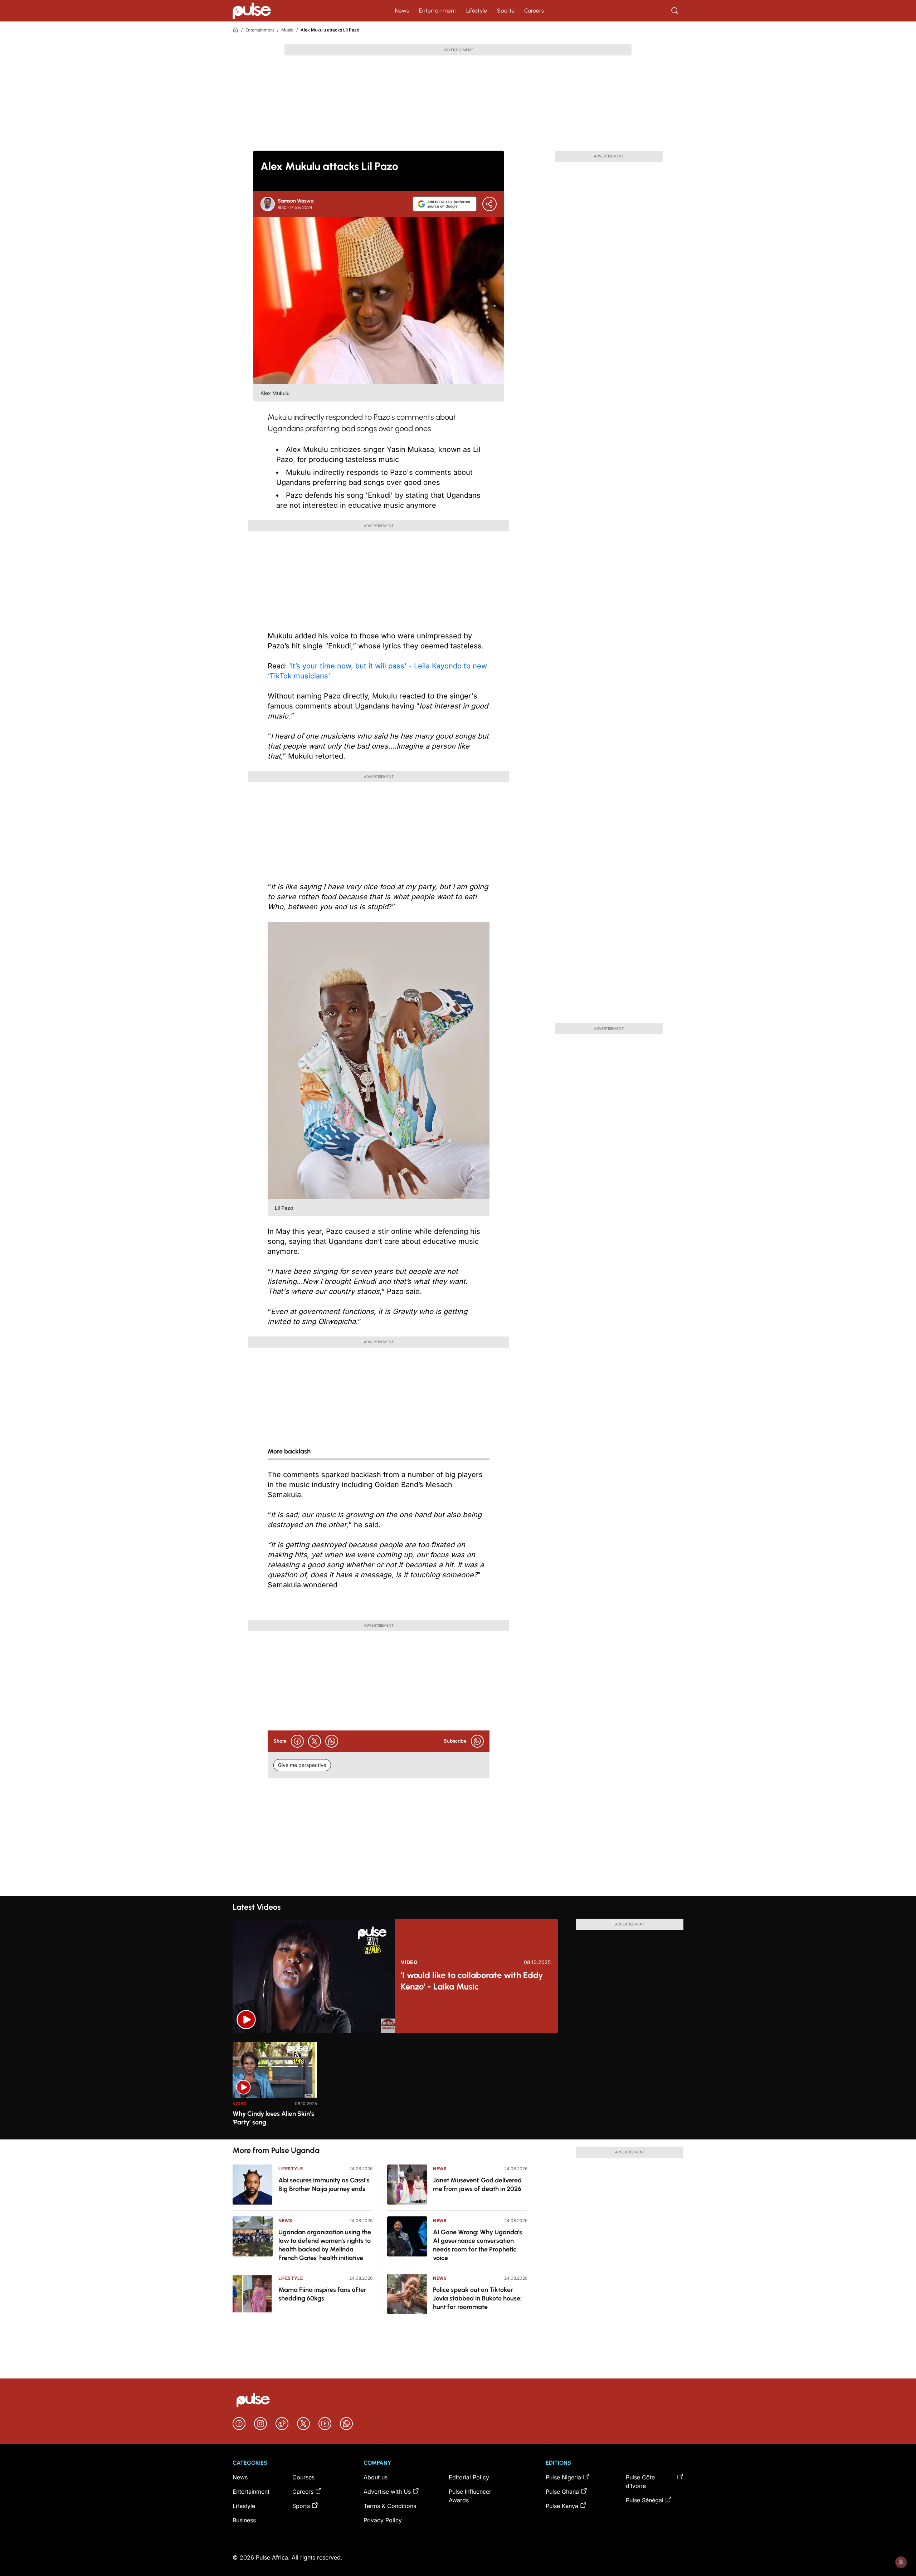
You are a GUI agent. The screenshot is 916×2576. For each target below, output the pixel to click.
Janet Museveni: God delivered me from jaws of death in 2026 (477, 2185)
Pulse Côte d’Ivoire (640, 2482)
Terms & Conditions (390, 2506)
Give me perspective (302, 1765)
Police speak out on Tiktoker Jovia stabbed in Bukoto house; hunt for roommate (478, 2298)
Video (409, 1962)
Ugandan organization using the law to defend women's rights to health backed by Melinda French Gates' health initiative (325, 2245)
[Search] (676, 11)
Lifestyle (477, 11)
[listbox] (458, 2086)
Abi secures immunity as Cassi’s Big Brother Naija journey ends (324, 2185)
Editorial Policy (469, 2477)
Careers (534, 11)
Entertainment (438, 11)
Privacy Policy (383, 2520)
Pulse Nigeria (563, 2477)
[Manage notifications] (901, 2562)
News (402, 11)
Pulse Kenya (562, 2506)
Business (244, 2520)
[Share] (489, 204)
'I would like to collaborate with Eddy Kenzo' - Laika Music (472, 1981)
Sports (506, 11)
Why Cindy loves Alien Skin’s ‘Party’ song (273, 2118)
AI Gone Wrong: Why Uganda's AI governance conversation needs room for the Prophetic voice (478, 2245)
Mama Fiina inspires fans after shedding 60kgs (322, 2294)
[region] (458, 2086)
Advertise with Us (387, 2492)
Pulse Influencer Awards (470, 2496)
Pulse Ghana (562, 2492)
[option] (275, 2088)
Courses (303, 2477)
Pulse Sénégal (645, 2500)
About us (376, 2477)
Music (287, 30)
